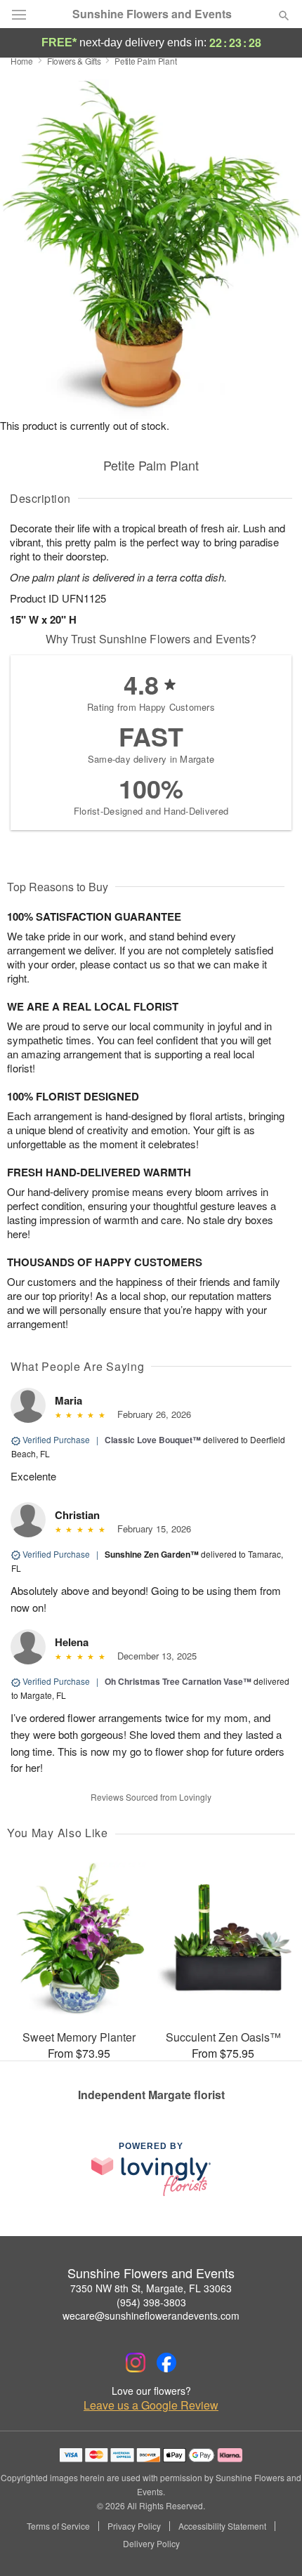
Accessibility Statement (222, 2526)
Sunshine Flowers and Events (152, 14)
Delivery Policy (151, 2544)
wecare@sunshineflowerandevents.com (151, 2315)
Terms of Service (58, 2526)
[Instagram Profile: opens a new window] (136, 2363)
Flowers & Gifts (74, 61)
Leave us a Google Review (151, 2405)
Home (22, 61)
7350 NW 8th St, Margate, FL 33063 (151, 2288)
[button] (272, 2544)
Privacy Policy (134, 2526)
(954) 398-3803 (151, 2302)
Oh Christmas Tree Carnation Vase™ (178, 1681)
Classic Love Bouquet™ (153, 1440)
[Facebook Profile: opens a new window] (166, 2363)
